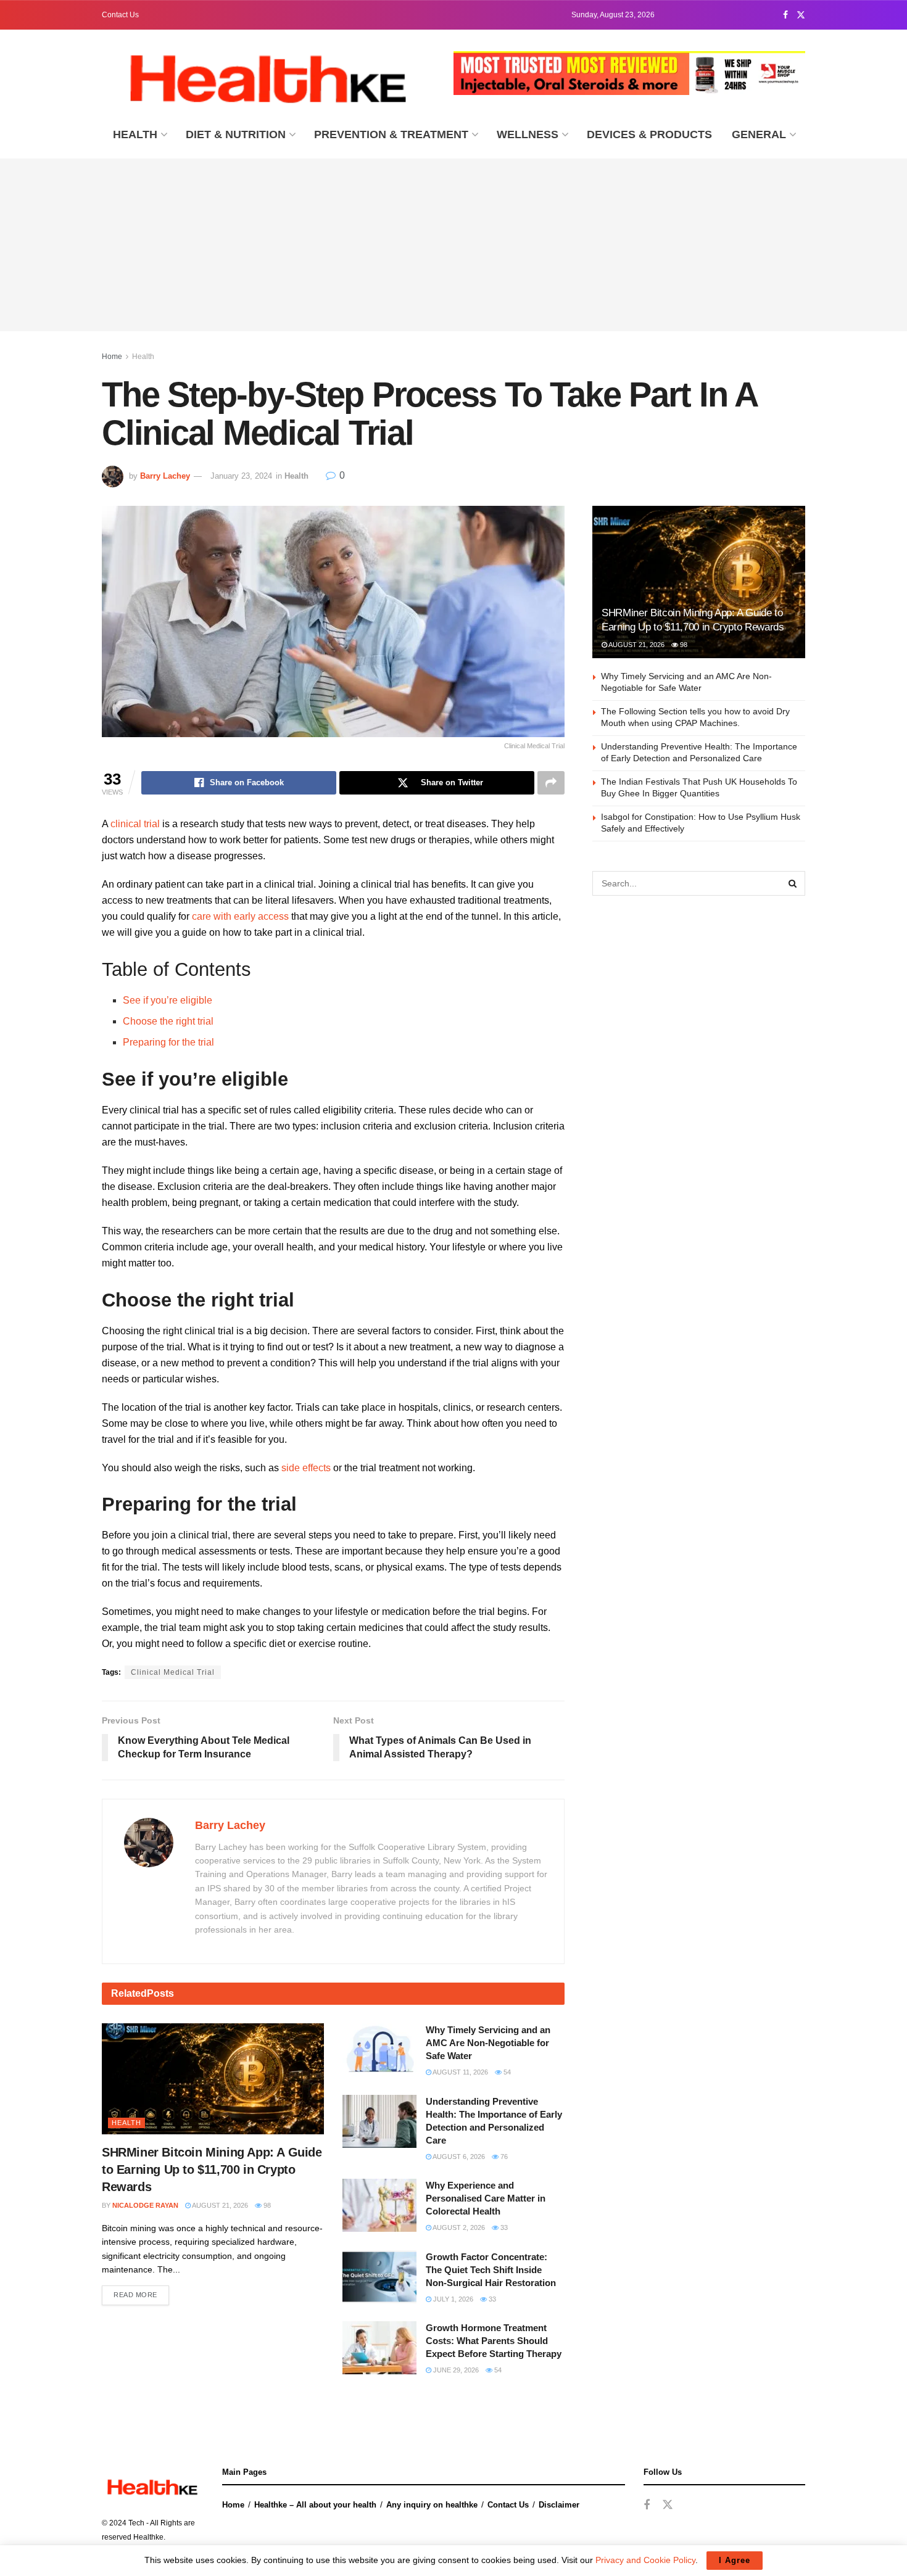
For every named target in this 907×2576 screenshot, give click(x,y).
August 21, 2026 (219, 2205)
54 (506, 2072)
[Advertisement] (453, 245)
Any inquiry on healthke (432, 2505)
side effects (306, 1468)
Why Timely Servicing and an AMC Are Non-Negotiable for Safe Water (488, 2043)
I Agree (735, 2560)
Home (112, 357)
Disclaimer (559, 2505)
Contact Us (120, 15)
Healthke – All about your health (315, 2505)
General (759, 134)
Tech (136, 2523)
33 (503, 2227)
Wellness (528, 134)
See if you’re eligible (168, 1000)
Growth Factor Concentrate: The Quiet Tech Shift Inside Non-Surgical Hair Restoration (491, 2270)
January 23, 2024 (241, 476)
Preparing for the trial (168, 1042)
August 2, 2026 (458, 2227)
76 (503, 2157)
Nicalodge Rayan (145, 2205)
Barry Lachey (165, 476)
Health (135, 134)
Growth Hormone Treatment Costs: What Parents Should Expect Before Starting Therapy (494, 2341)
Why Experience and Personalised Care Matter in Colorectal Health (486, 2198)
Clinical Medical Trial (173, 1672)
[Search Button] (793, 883)
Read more (135, 2295)
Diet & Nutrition (236, 134)
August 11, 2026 (460, 2072)
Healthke (148, 2537)
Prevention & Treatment (391, 134)
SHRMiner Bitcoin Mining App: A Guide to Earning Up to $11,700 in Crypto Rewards (212, 2169)
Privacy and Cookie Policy (645, 2560)
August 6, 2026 (458, 2157)
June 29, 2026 (455, 2370)
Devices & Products (649, 134)
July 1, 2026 (452, 2299)
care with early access (240, 916)
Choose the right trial (168, 1021)
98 (266, 2205)
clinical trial (135, 824)
